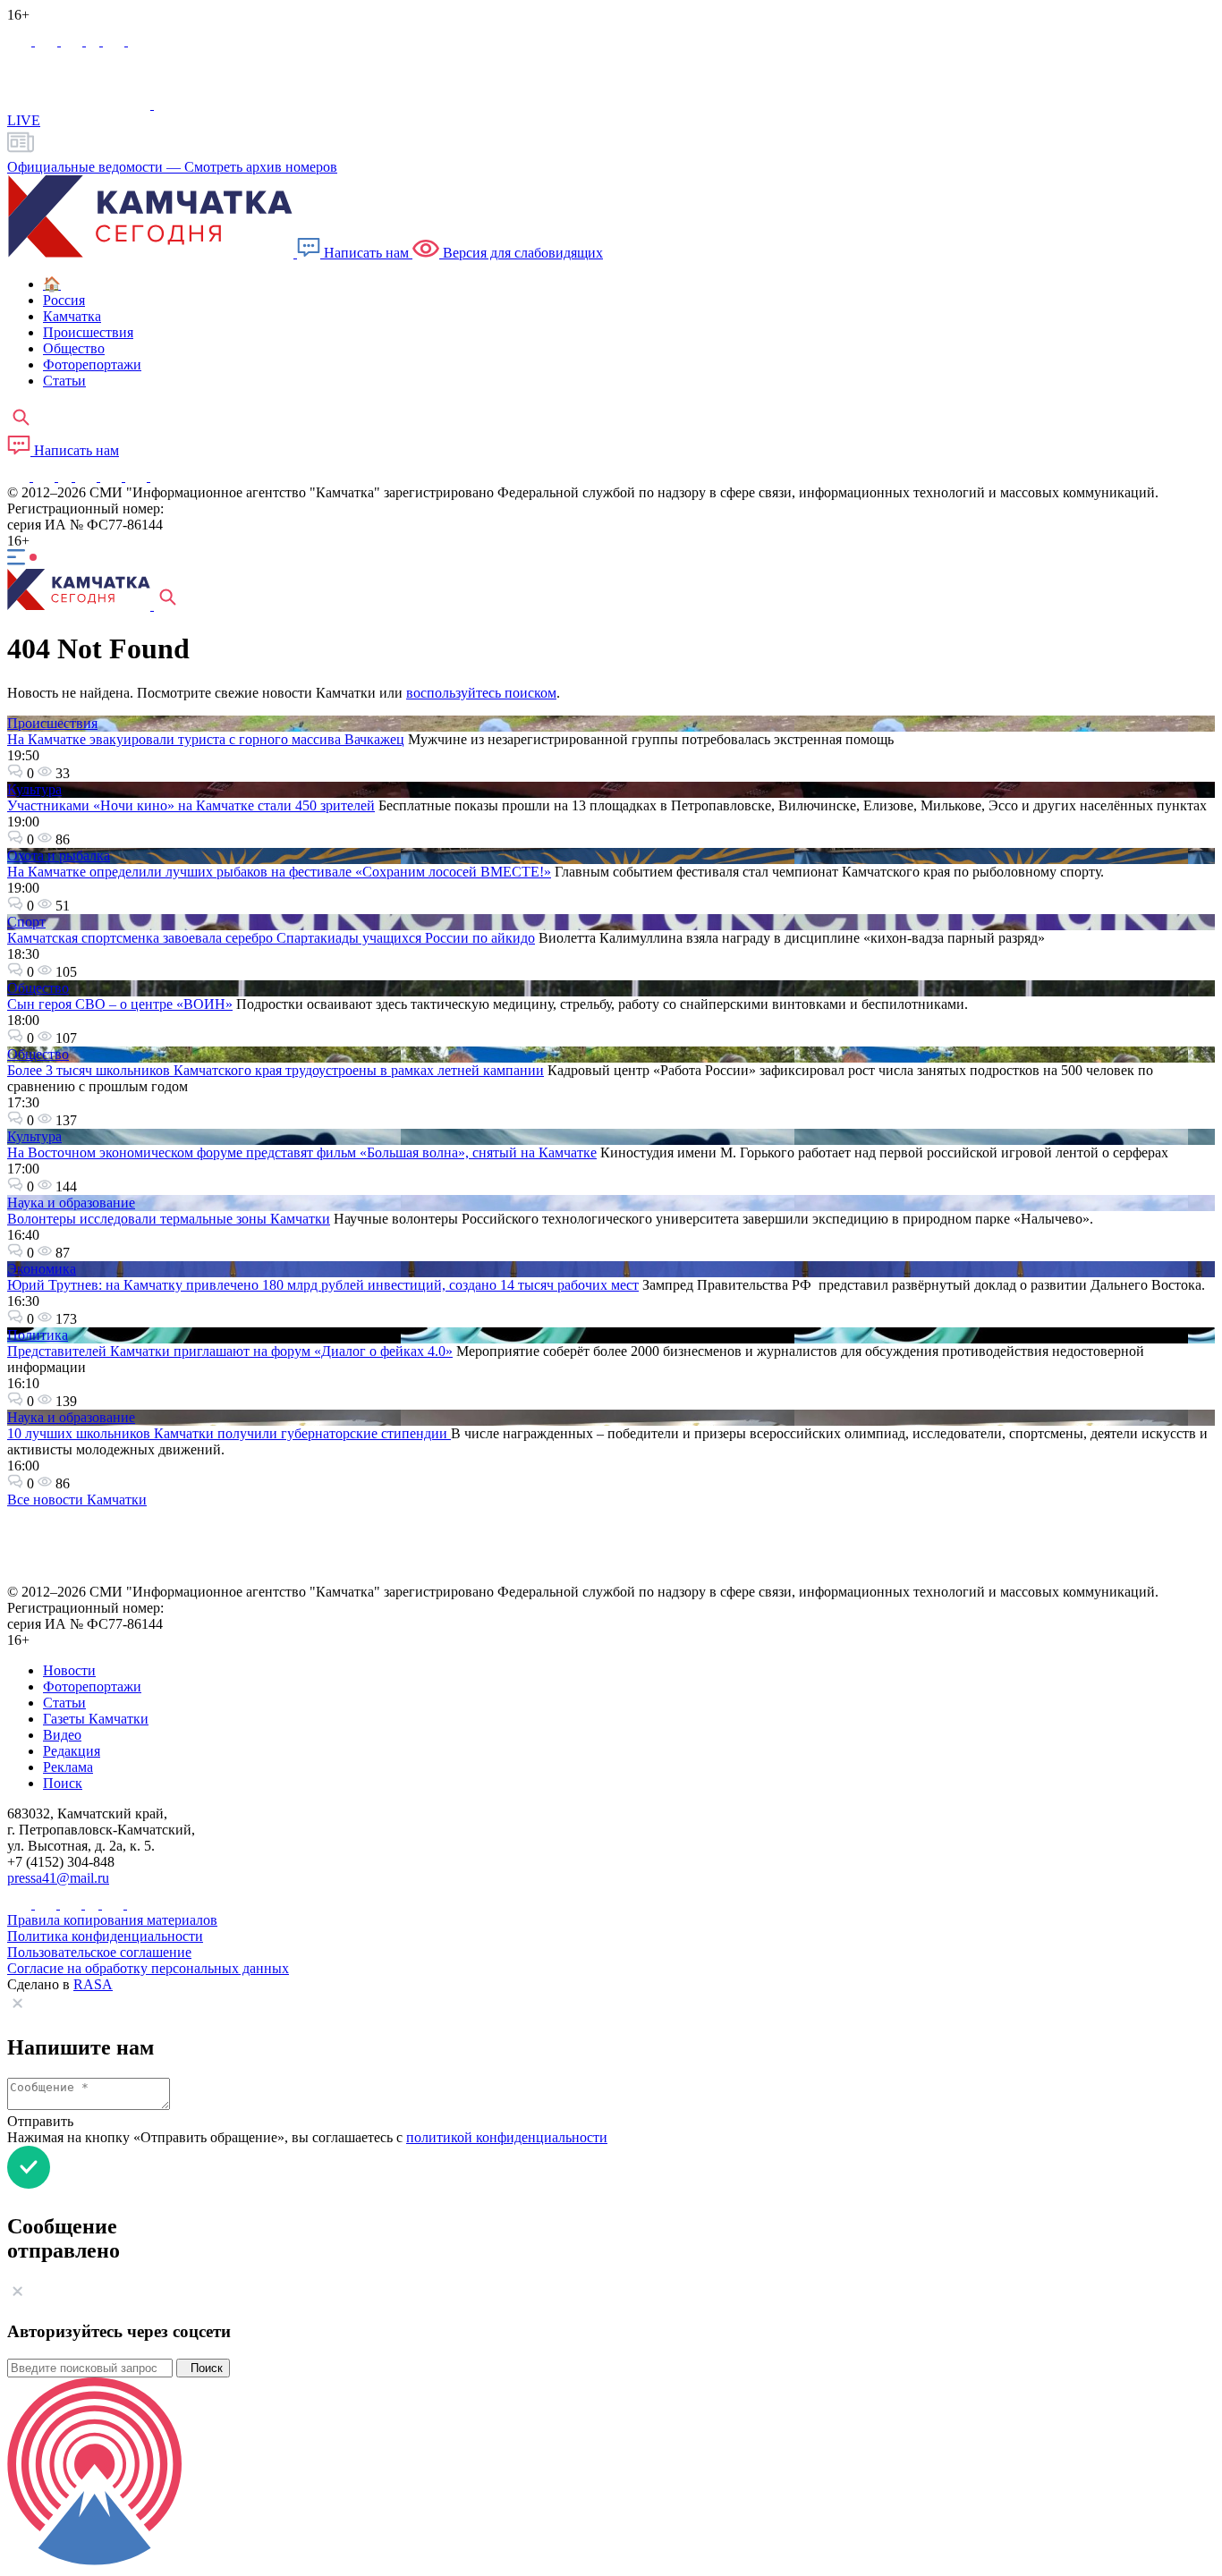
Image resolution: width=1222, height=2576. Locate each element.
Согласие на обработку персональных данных (148, 1968)
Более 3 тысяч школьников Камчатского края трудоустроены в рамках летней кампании (276, 1070)
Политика (38, 1335)
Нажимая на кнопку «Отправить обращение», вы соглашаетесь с (307, 2137)
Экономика (42, 1269)
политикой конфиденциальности (507, 2137)
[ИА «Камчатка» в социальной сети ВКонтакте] (73, 41)
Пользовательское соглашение (99, 1952)
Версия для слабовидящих (521, 253)
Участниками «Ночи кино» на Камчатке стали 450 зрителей (191, 805)
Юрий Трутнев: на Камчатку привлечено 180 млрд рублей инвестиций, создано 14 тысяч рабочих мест (323, 1285)
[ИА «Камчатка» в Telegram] (48, 41)
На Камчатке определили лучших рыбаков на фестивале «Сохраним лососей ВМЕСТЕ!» (279, 872)
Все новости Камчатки (77, 1500)
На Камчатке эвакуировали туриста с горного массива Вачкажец (206, 739)
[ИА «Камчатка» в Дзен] (139, 41)
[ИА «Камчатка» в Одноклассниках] (94, 41)
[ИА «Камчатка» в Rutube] (115, 41)
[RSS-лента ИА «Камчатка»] (159, 476)
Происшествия (52, 723)
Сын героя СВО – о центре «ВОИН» (120, 1004)
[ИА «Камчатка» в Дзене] (138, 476)
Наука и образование (71, 1203)
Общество (38, 988)
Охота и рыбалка (59, 856)
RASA (93, 1984)
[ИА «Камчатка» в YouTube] (88, 476)
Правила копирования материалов (112, 1920)
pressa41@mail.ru (58, 1878)
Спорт (26, 922)
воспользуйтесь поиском (481, 693)
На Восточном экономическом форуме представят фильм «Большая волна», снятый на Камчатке (302, 1152)
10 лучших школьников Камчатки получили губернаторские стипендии (229, 1433)
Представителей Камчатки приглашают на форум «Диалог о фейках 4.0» (230, 1351)
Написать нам (366, 253)
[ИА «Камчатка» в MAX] (21, 41)
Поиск (203, 2368)
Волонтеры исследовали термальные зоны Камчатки (169, 1219)
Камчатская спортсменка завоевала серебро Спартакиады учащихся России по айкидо (271, 938)
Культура (34, 789)
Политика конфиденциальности (105, 1936)
